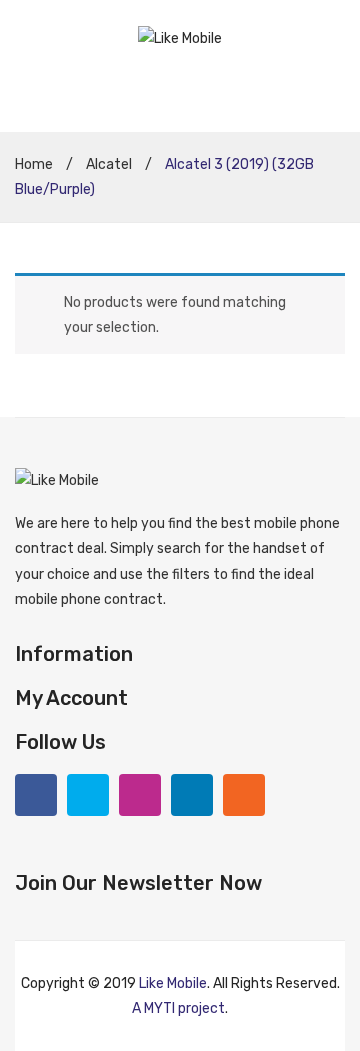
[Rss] (244, 795)
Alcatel (109, 164)
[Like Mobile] (180, 37)
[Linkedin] (192, 795)
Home (34, 164)
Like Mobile (173, 983)
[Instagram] (140, 795)
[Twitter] (88, 795)
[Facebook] (36, 795)
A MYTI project (178, 1008)
